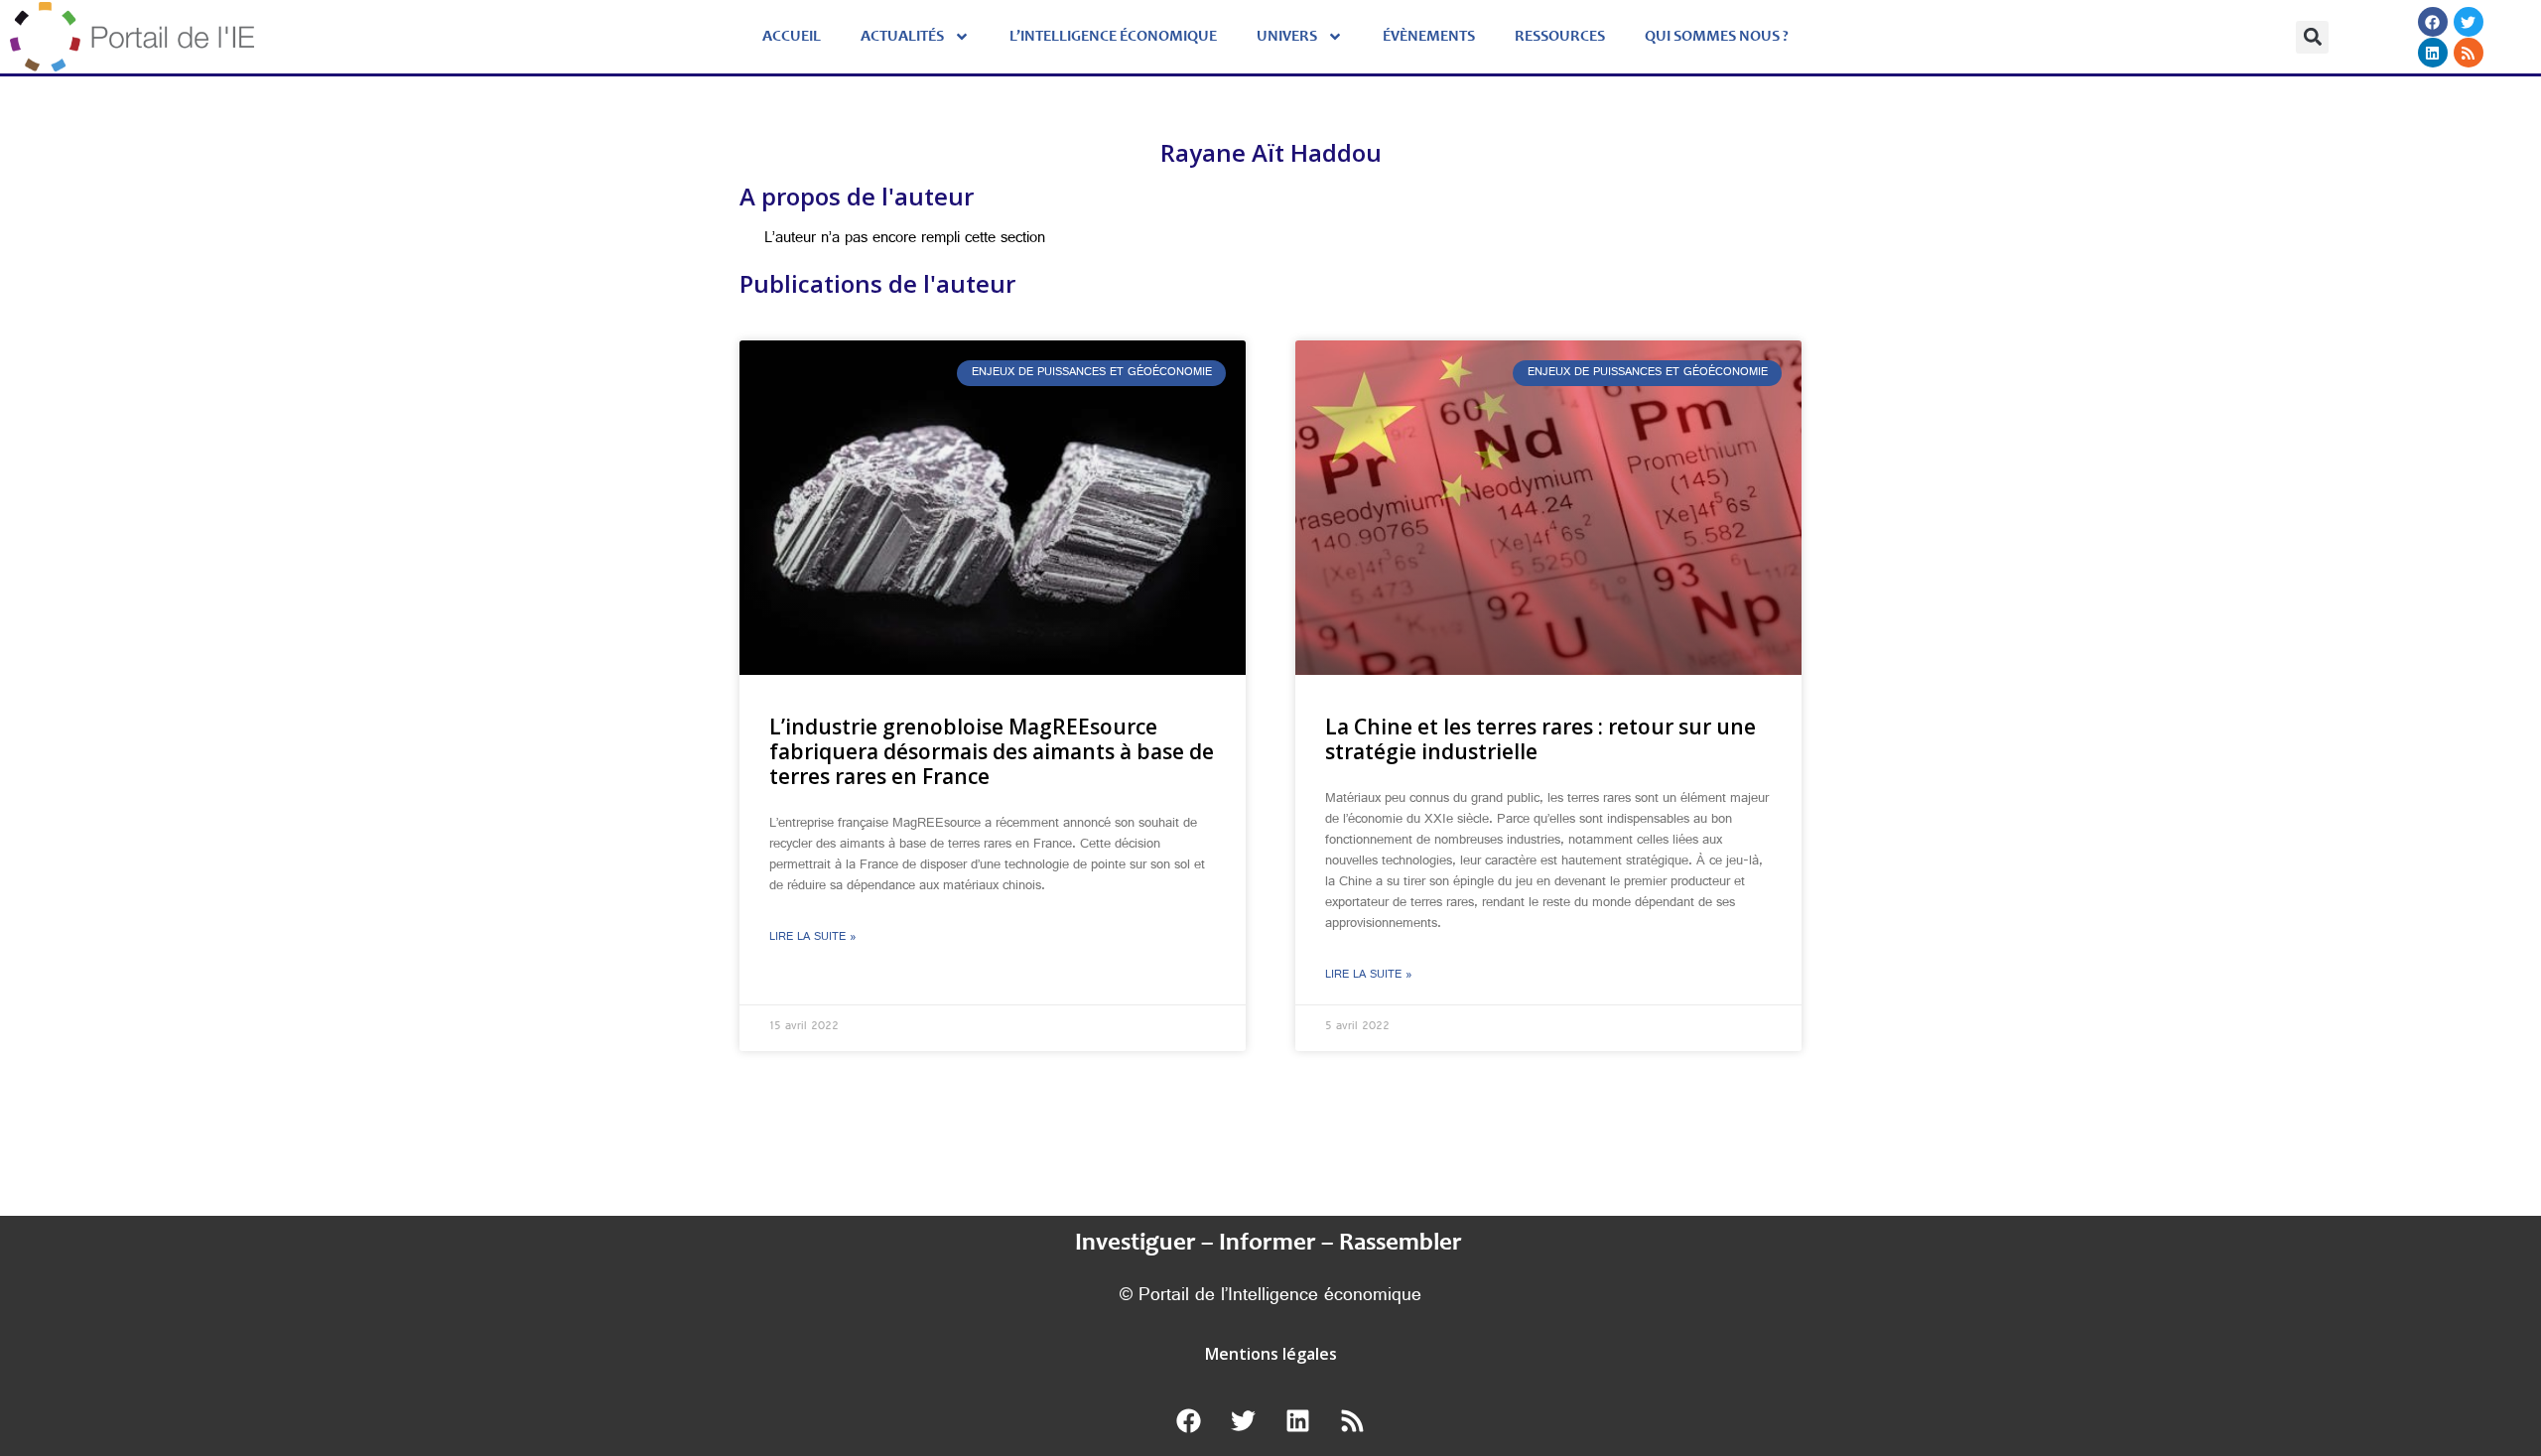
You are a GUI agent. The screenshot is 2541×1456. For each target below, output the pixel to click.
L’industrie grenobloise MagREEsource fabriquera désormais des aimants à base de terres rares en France (992, 751)
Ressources (1560, 37)
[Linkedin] (2432, 53)
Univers (1287, 37)
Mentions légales (1271, 1354)
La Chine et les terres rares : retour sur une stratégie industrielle (1540, 739)
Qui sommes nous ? (1717, 37)
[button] (2312, 37)
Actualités (902, 37)
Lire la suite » (813, 938)
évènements (1429, 37)
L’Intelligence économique (1113, 37)
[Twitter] (2468, 22)
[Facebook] (2432, 22)
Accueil (792, 37)
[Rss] (2468, 53)
